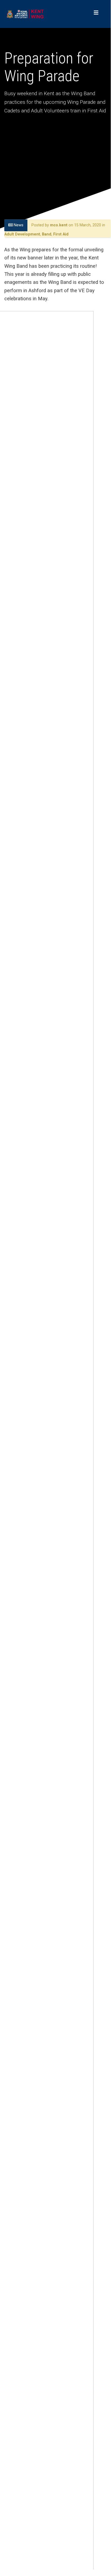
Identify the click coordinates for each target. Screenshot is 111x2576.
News (18, 225)
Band (47, 234)
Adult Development (22, 234)
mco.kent (59, 225)
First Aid (61, 234)
